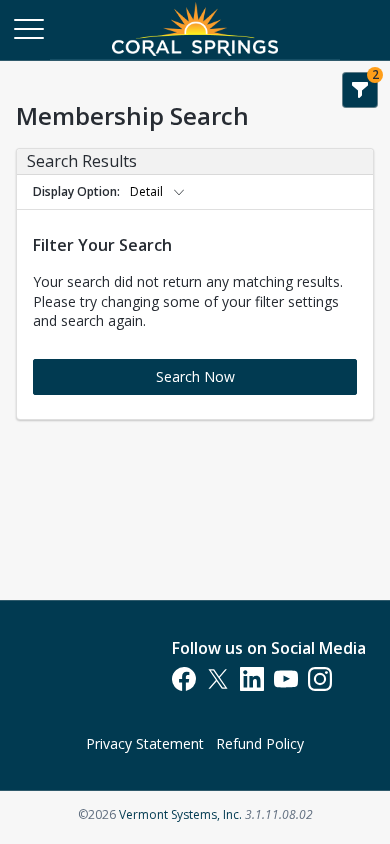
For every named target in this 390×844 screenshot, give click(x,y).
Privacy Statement (145, 743)
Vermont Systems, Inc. (180, 814)
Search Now (195, 376)
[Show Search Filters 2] (360, 90)
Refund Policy (260, 743)
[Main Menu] (28, 28)
